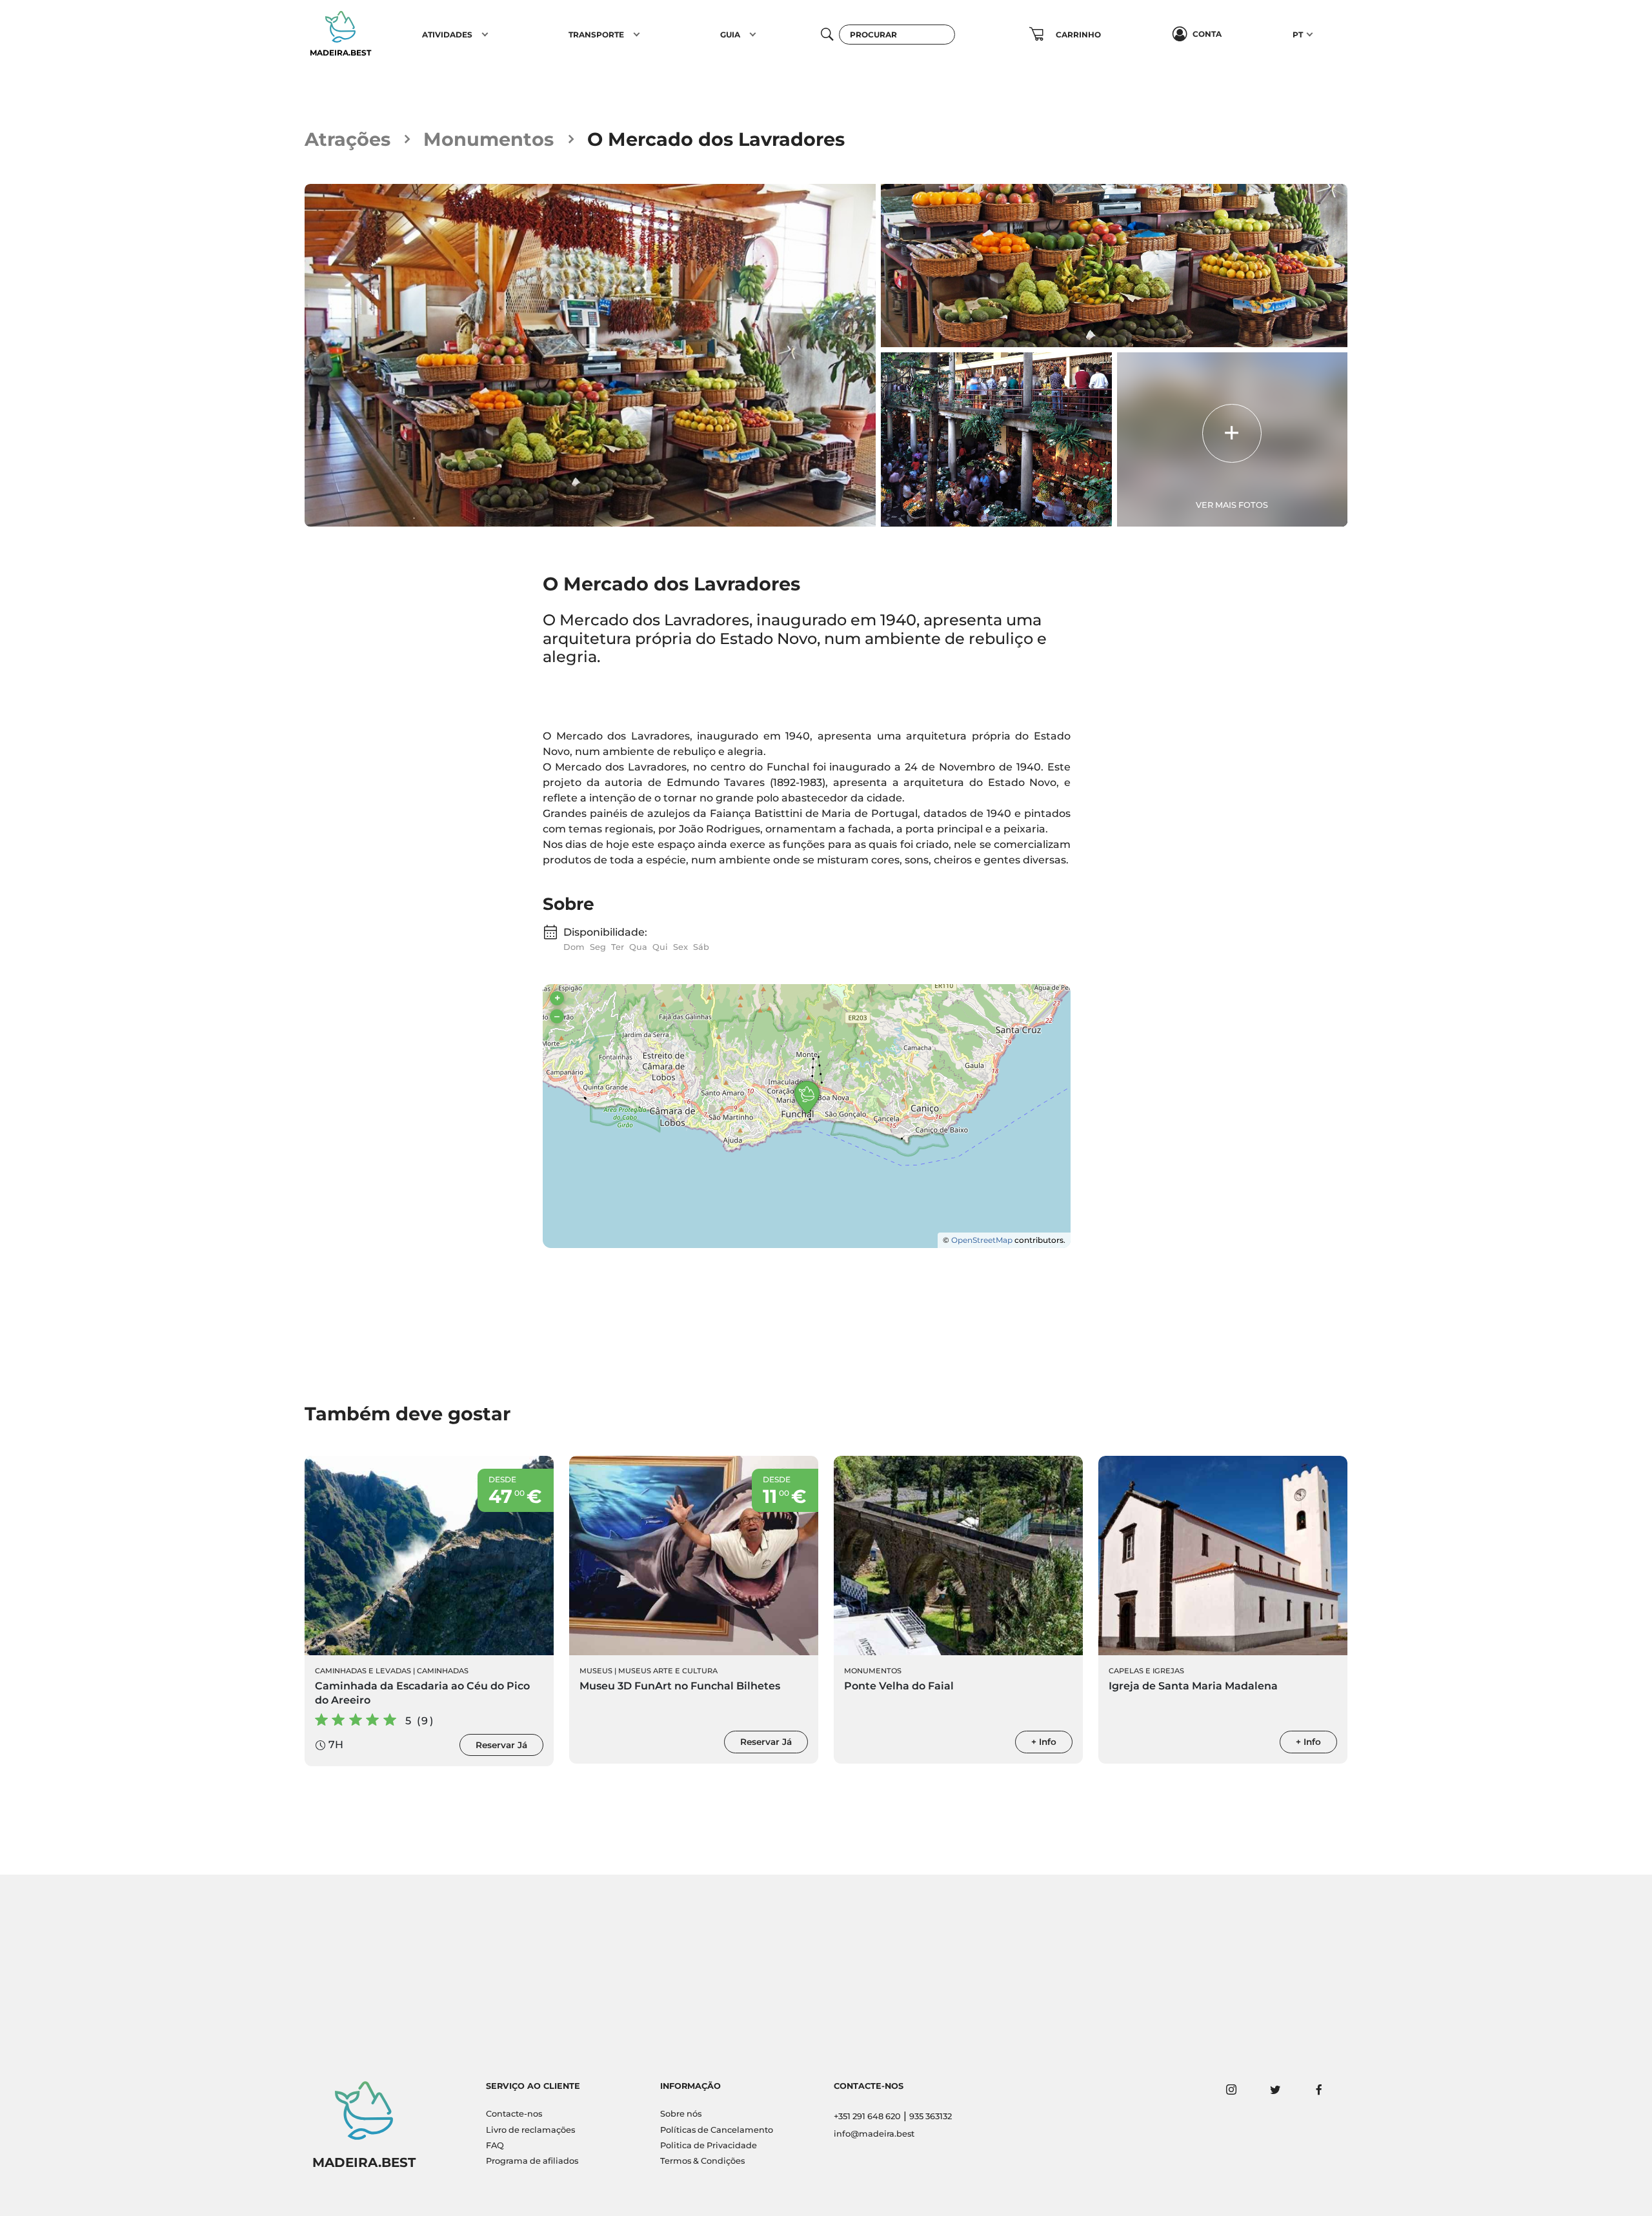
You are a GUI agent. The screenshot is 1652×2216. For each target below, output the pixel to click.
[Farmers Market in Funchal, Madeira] (590, 355)
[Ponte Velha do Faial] (958, 1556)
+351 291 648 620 (867, 2116)
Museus (596, 1671)
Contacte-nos (514, 2114)
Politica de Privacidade (709, 2145)
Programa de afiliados (532, 2161)
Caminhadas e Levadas (363, 1671)
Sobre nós (681, 2114)
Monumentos (489, 139)
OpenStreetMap (982, 1240)
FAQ (495, 2145)
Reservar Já (501, 1745)
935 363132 (931, 2116)
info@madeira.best (874, 2134)
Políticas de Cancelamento (717, 2130)
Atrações (348, 139)
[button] (485, 34)
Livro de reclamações (530, 2130)
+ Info (1044, 1742)
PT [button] (1298, 35)
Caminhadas (443, 1671)
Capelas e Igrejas (1146, 1671)
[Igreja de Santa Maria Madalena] (1223, 1556)
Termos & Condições (702, 2161)
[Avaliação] (602, 690)
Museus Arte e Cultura (668, 1671)
